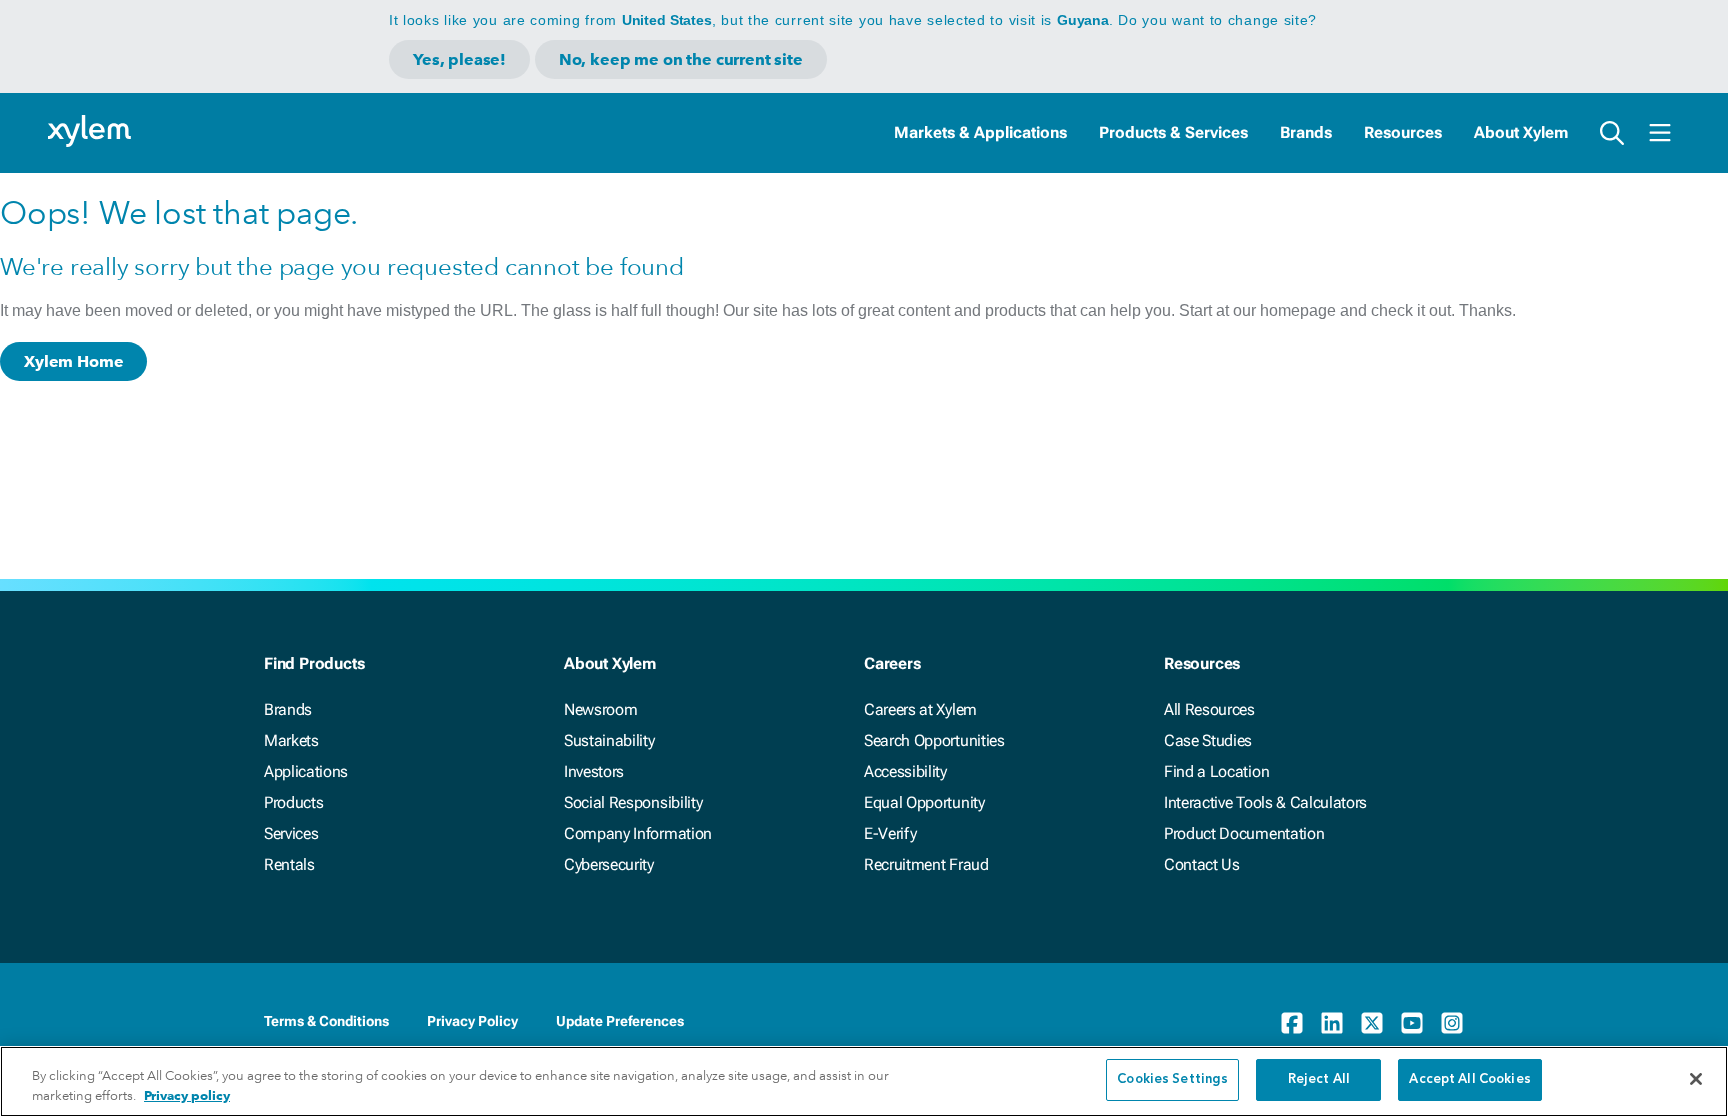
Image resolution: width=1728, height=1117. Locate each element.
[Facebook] (1292, 1023)
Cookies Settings (1172, 1079)
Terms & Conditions (326, 1021)
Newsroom (600, 709)
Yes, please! (459, 59)
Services (291, 833)
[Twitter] (1372, 1023)
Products (293, 802)
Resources (1403, 132)
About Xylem (1521, 132)
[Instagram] (1452, 1023)
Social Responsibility (633, 802)
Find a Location (1216, 771)
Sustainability (609, 740)
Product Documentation (1244, 833)
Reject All (1319, 1079)
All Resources (1209, 709)
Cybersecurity (609, 864)
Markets (291, 740)
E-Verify (890, 833)
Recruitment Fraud (926, 864)
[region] (864, 1081)
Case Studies (1208, 740)
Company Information (638, 833)
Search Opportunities (934, 740)
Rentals (289, 864)
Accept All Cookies (1469, 1079)
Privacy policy (187, 1095)
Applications (306, 771)
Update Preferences (620, 1021)
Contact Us (1202, 864)
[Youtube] (1412, 1023)
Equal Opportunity (924, 802)
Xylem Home (73, 361)
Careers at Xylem (920, 709)
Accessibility (905, 771)
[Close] (1696, 1079)
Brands (1306, 132)
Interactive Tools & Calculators (1265, 802)
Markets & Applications (980, 132)
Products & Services (1173, 132)
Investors (594, 771)
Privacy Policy (472, 1021)
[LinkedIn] (1332, 1023)
